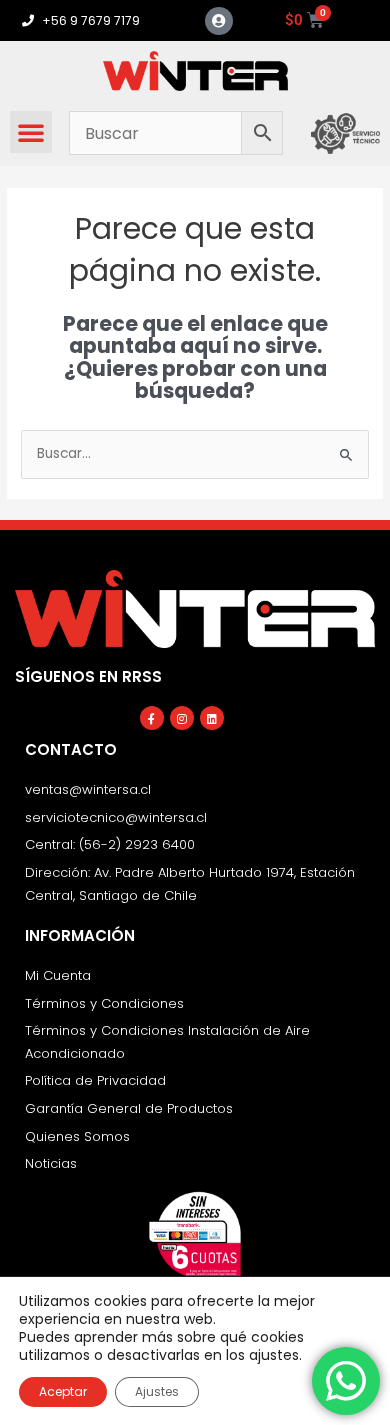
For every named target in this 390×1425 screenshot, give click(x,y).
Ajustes (157, 1391)
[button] (31, 132)
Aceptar (63, 1391)
